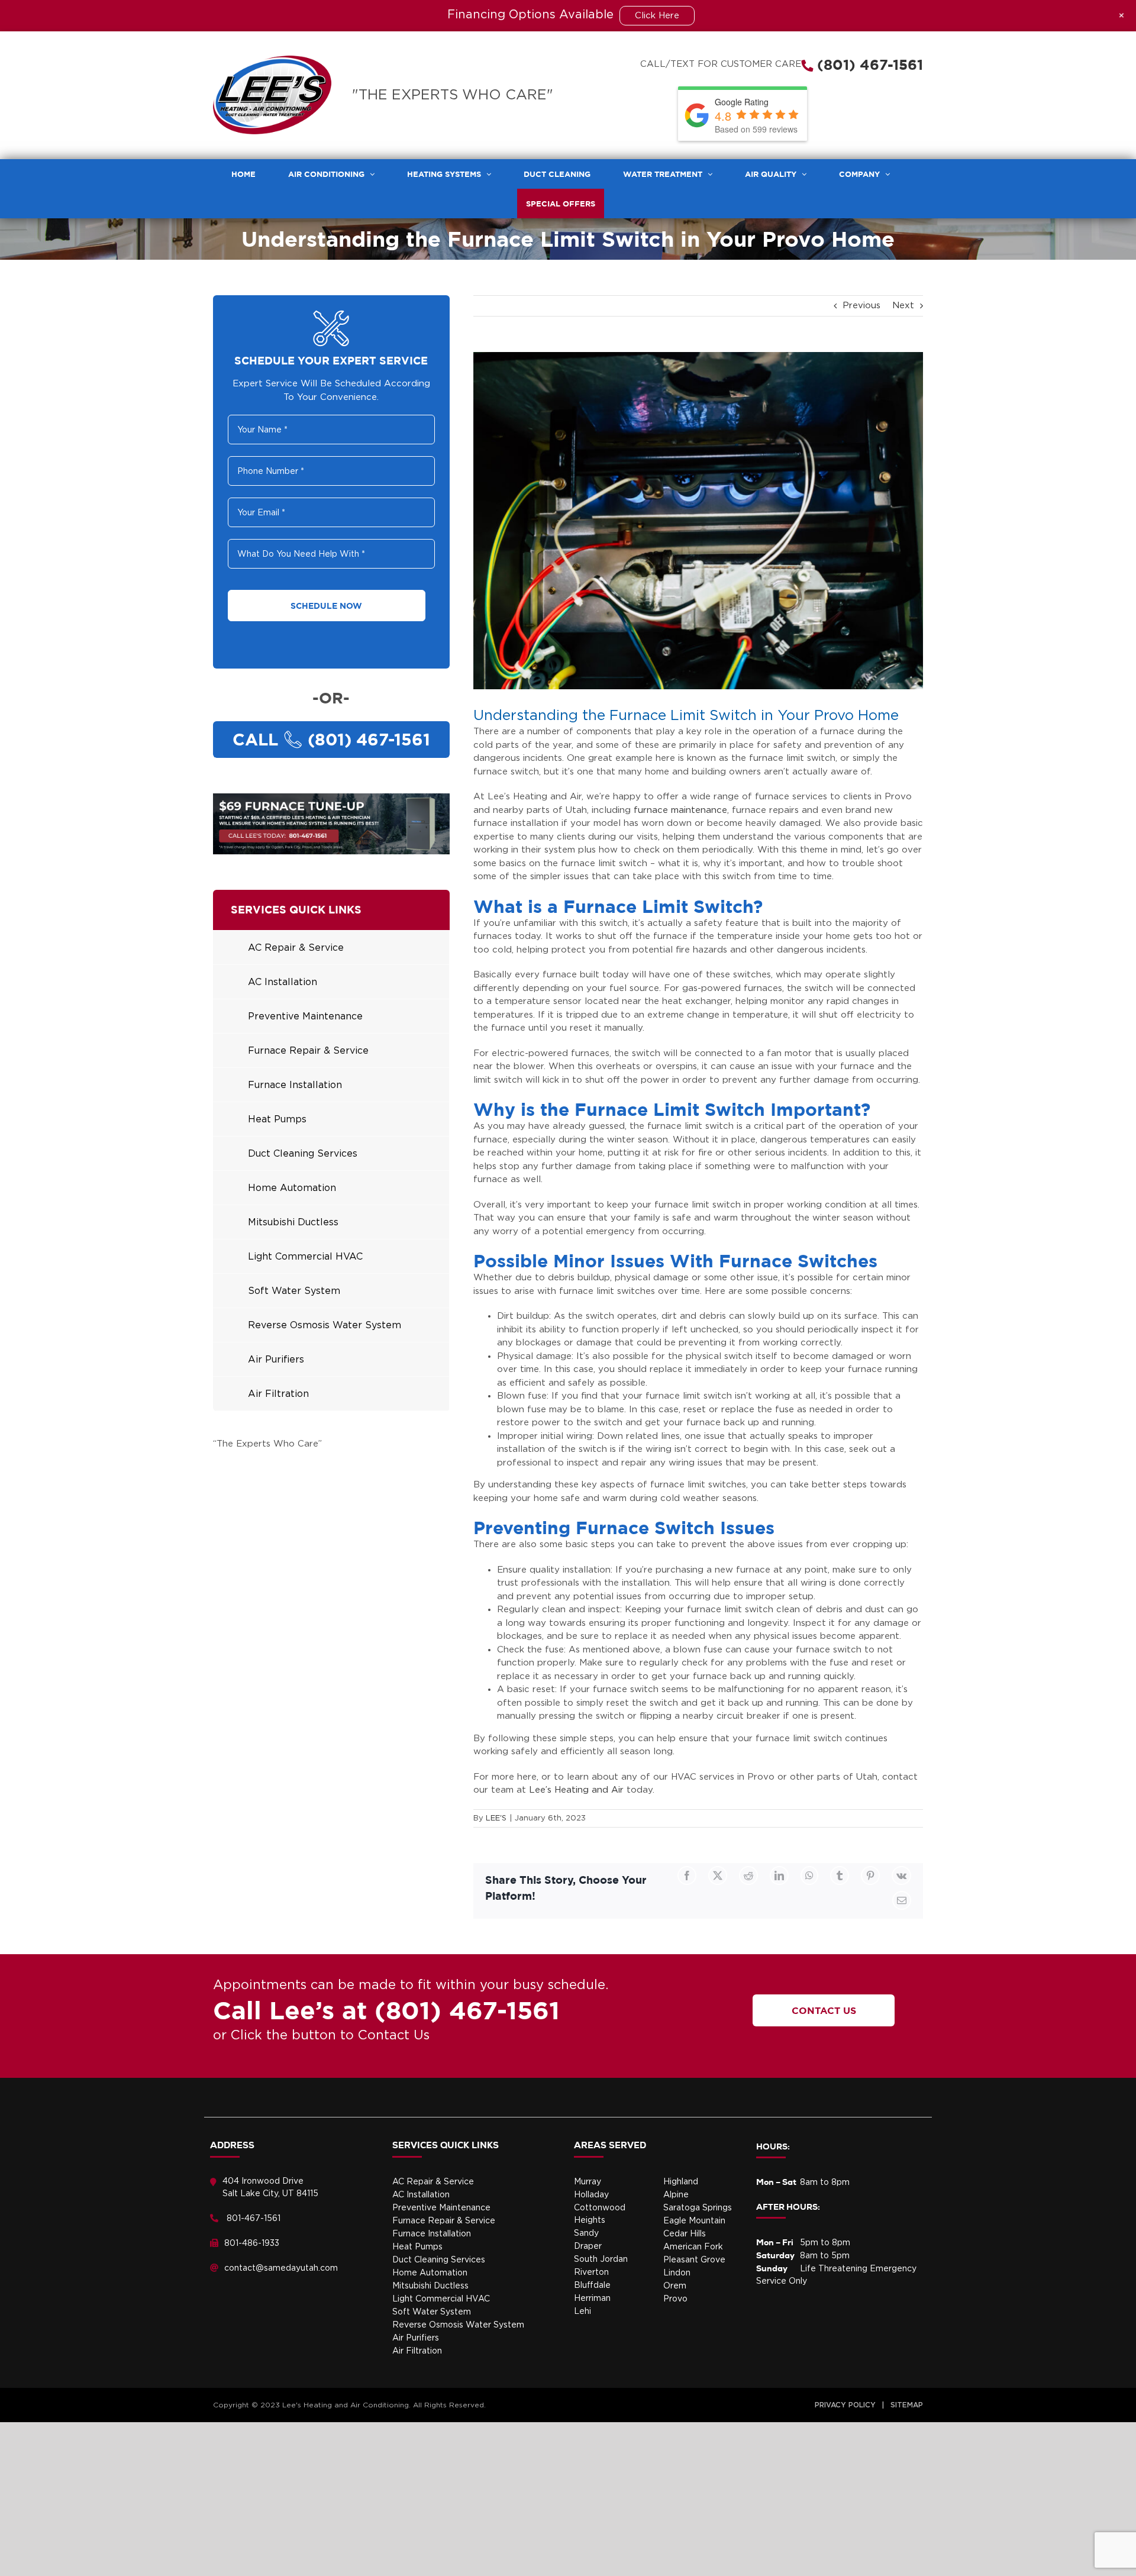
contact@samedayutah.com (281, 2268)
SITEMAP (907, 2405)
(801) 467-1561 (868, 64)
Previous (861, 306)
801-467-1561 (254, 2219)
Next (903, 306)
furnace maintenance (680, 810)
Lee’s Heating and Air (576, 1790)
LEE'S (496, 1818)
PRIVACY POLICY (845, 2405)
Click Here (657, 16)
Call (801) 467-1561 (331, 739)
